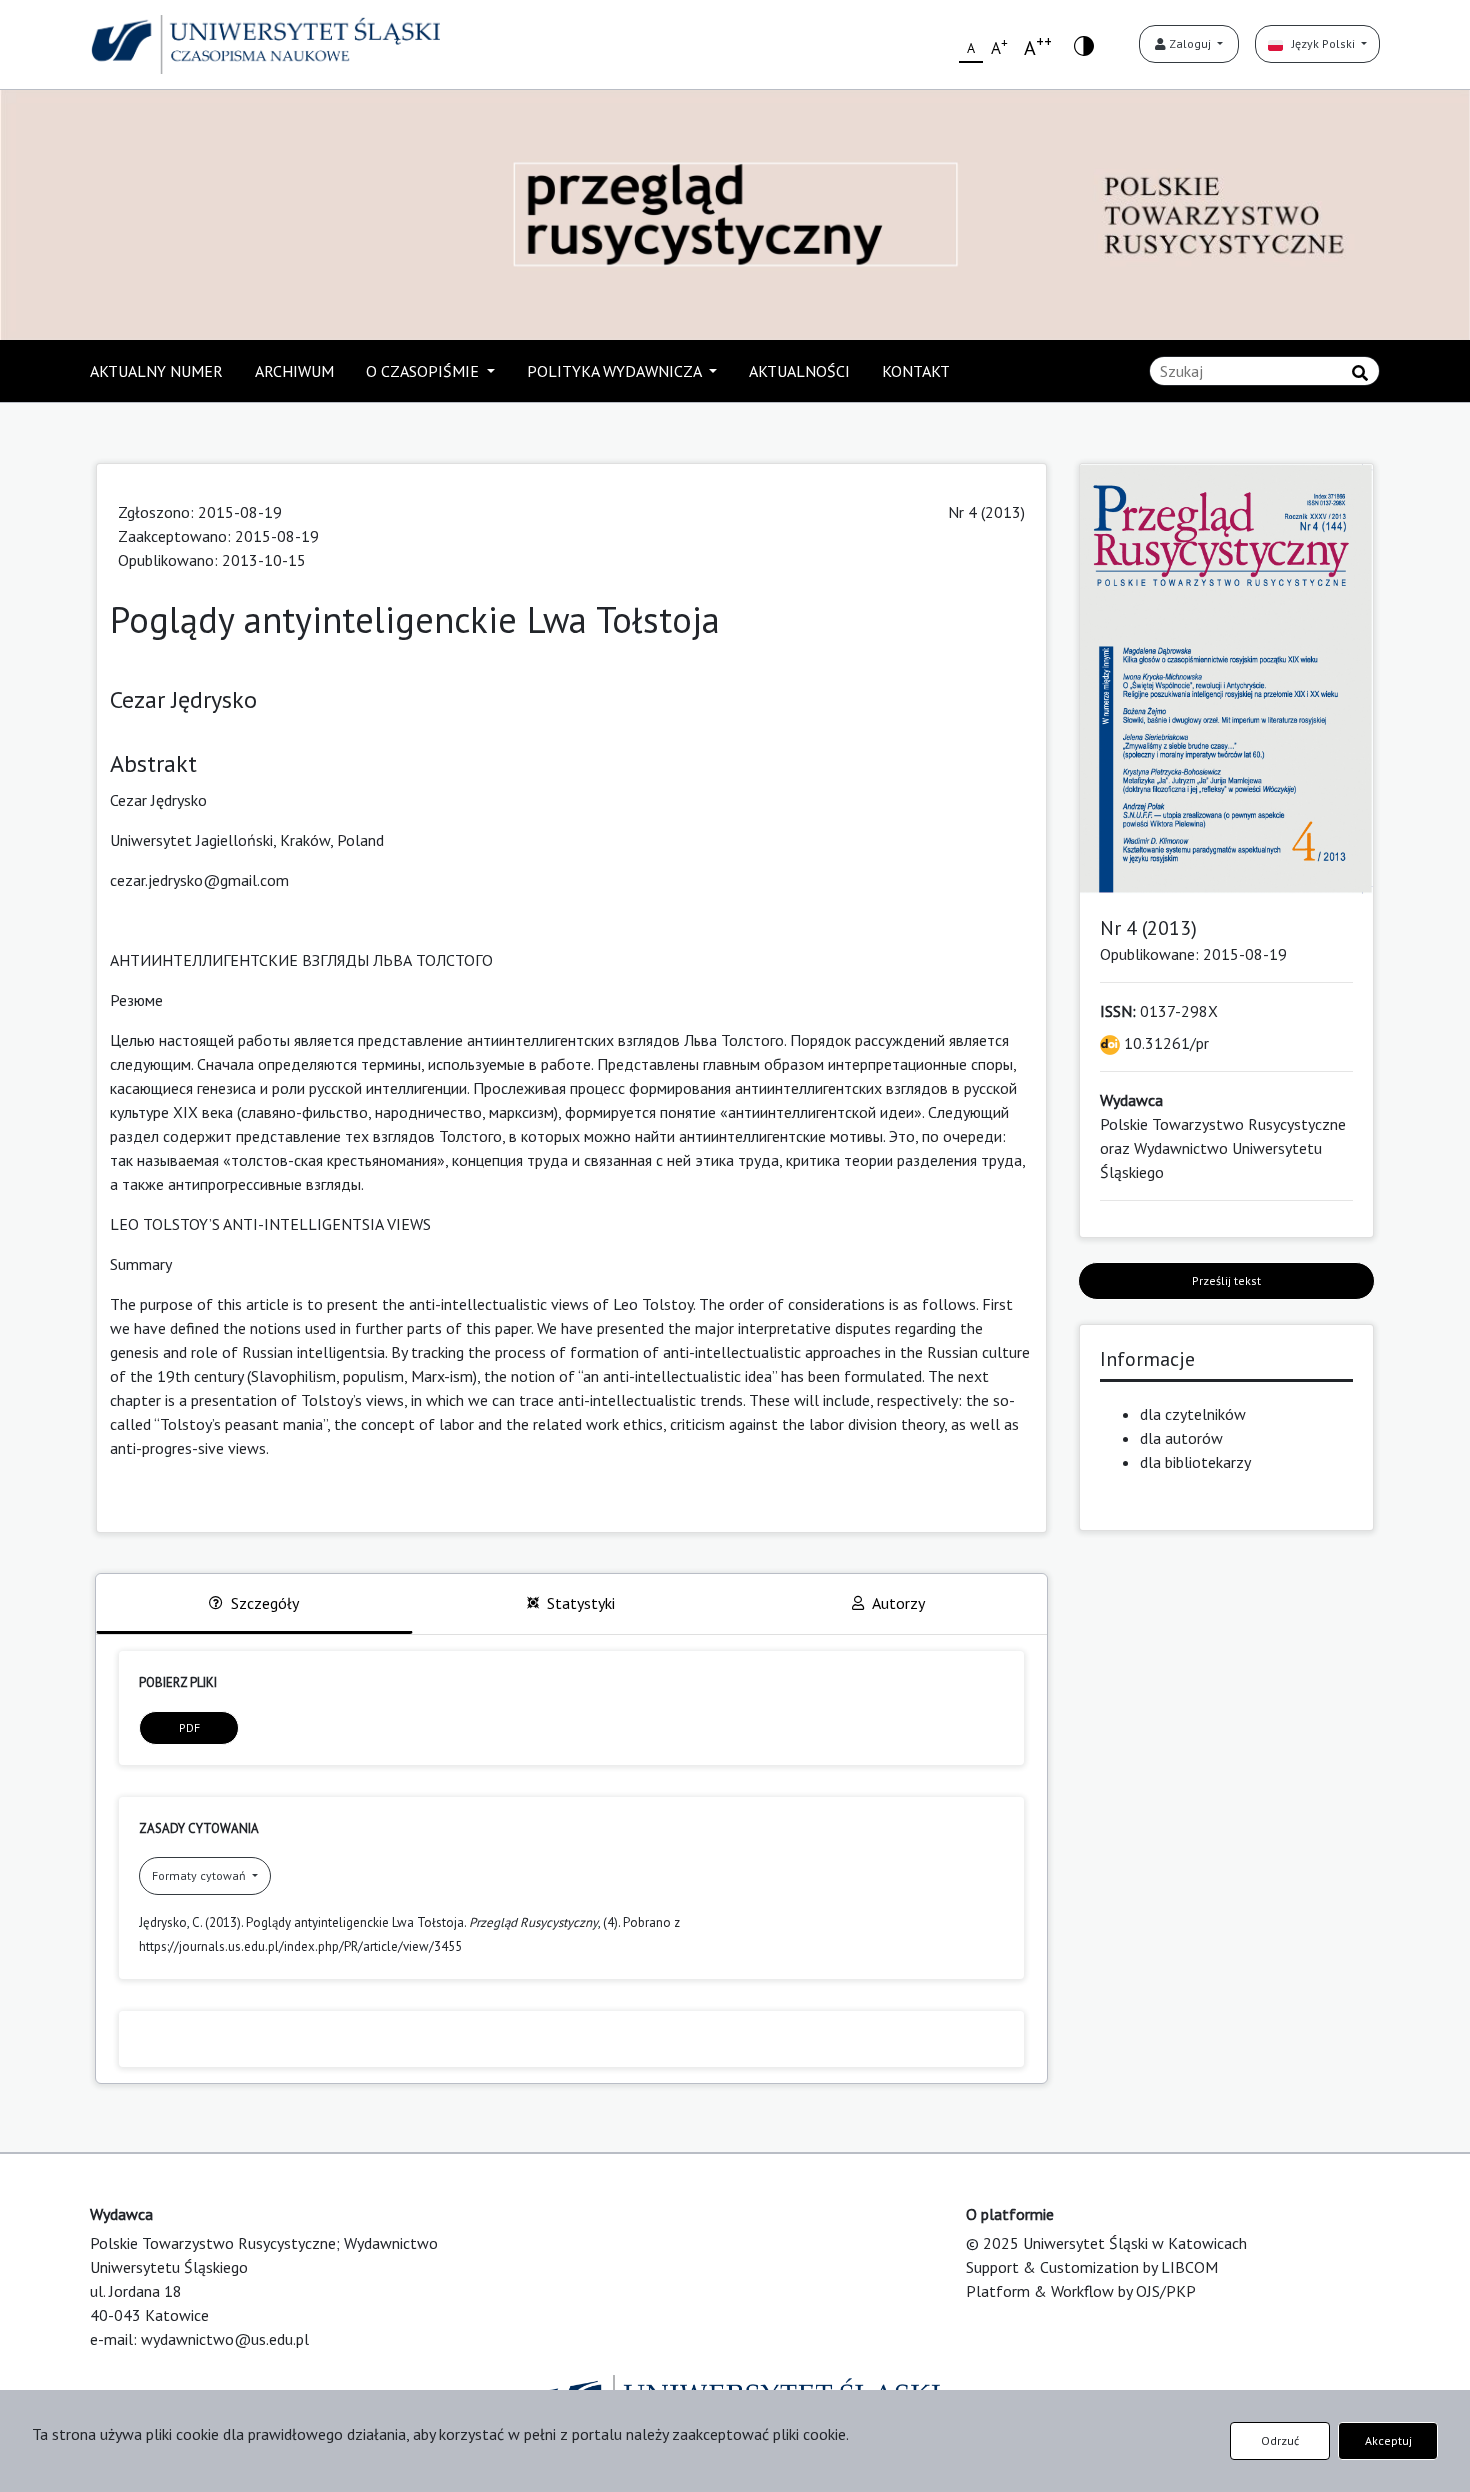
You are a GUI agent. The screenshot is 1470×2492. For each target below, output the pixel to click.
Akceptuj (1388, 2440)
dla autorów (1181, 1438)
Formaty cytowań (200, 1875)
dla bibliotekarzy (1195, 1462)
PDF (189, 1727)
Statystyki (581, 1603)
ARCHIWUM (294, 371)
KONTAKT (916, 371)
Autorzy (898, 1603)
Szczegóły (265, 1603)
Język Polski (1320, 43)
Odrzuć (1280, 2440)
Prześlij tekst (1226, 1280)
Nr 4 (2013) (986, 512)
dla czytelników (1193, 1414)
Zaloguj (1190, 43)
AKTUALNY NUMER (156, 371)
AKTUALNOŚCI (799, 371)
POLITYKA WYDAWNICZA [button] (616, 371)
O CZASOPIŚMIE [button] (424, 371)
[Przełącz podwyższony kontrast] (1084, 44)
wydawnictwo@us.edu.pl (225, 2339)
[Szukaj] (1360, 373)
